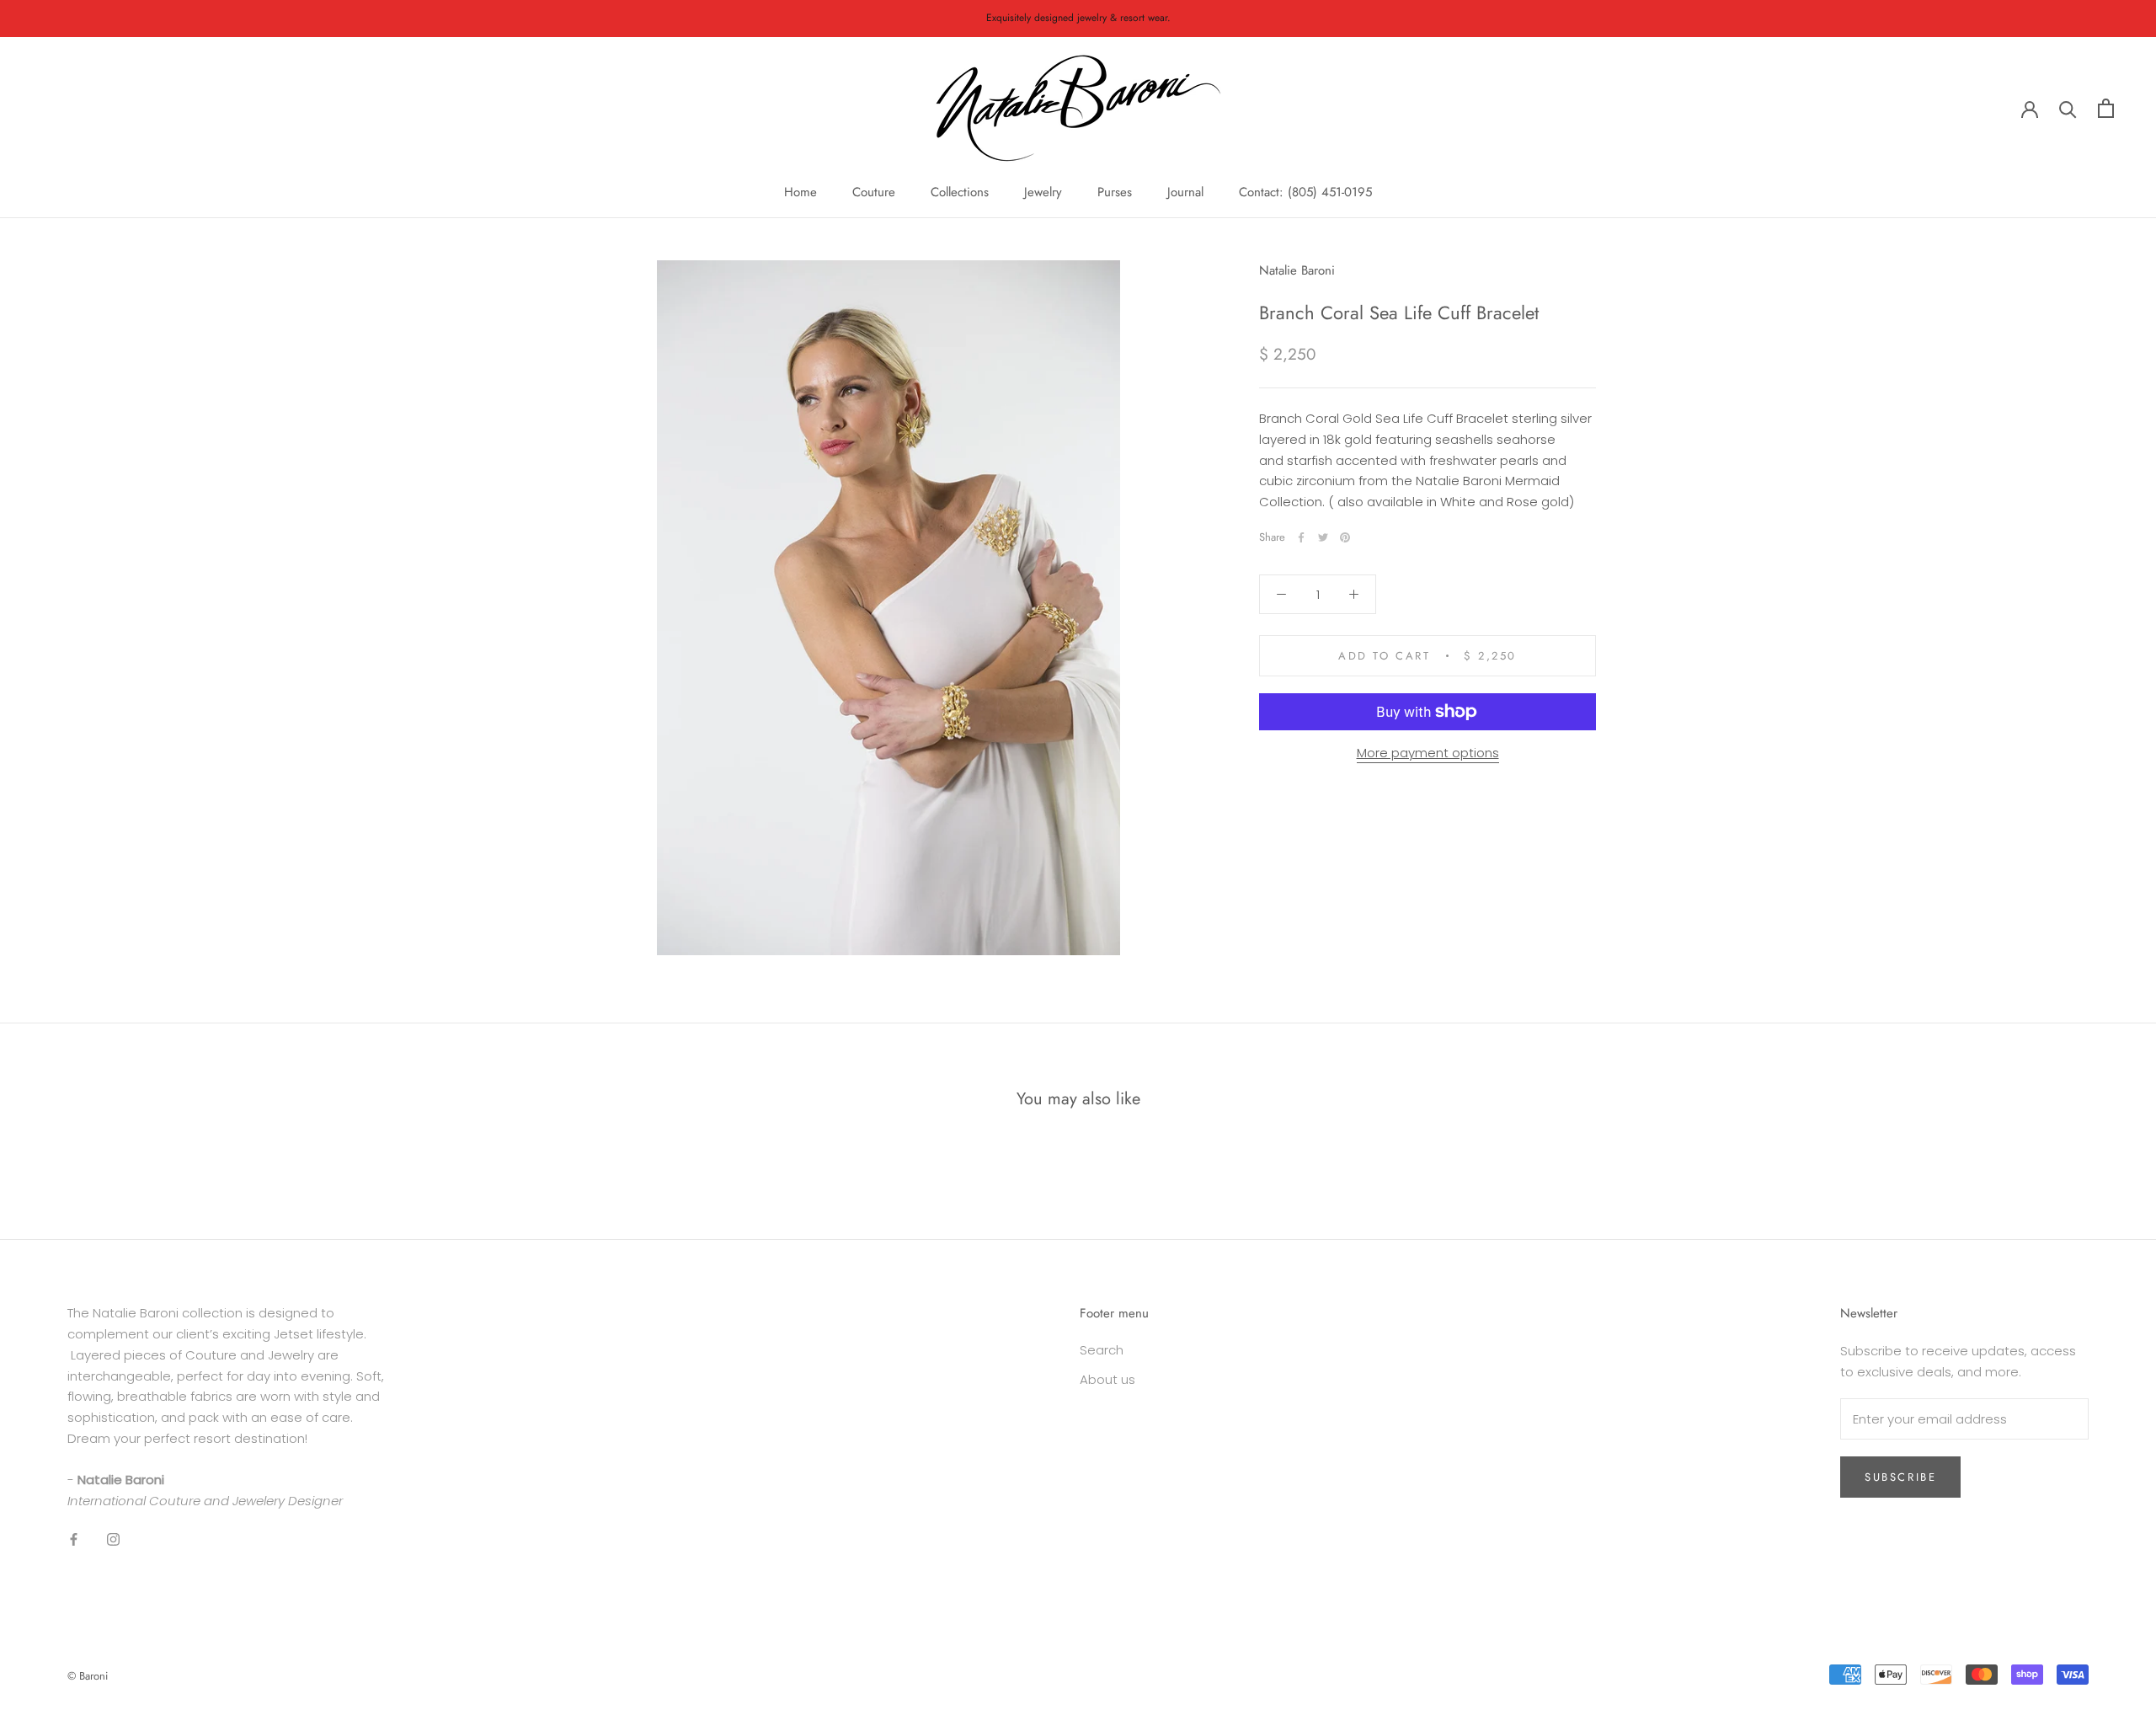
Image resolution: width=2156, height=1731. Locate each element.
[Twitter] (1323, 537)
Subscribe (1900, 1477)
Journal (1185, 192)
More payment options (1428, 753)
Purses (1115, 192)
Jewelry (1043, 192)
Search (1102, 1350)
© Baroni (88, 1676)
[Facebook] (1301, 537)
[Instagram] (113, 1539)
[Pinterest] (1345, 537)
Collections (960, 192)
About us (1107, 1379)
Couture (874, 192)
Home (800, 192)
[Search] (2068, 108)
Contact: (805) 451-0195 (1305, 192)
